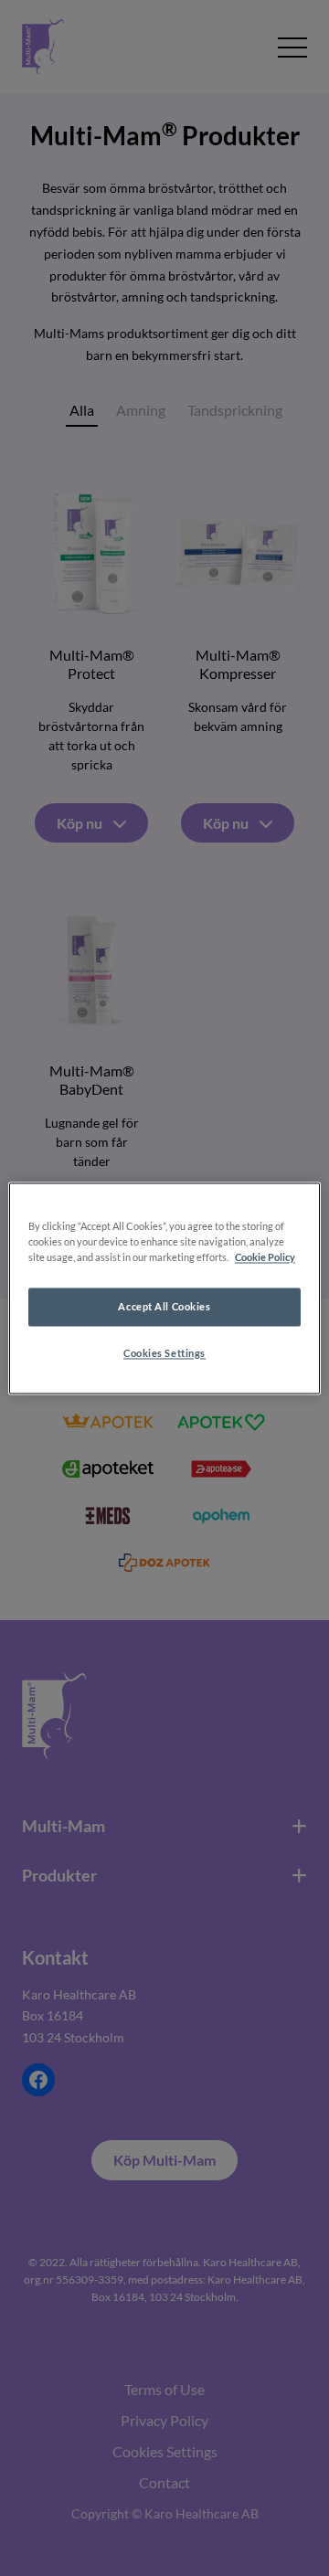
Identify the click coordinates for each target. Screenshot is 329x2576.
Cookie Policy (265, 1257)
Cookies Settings (164, 1353)
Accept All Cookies (164, 1306)
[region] (164, 1288)
